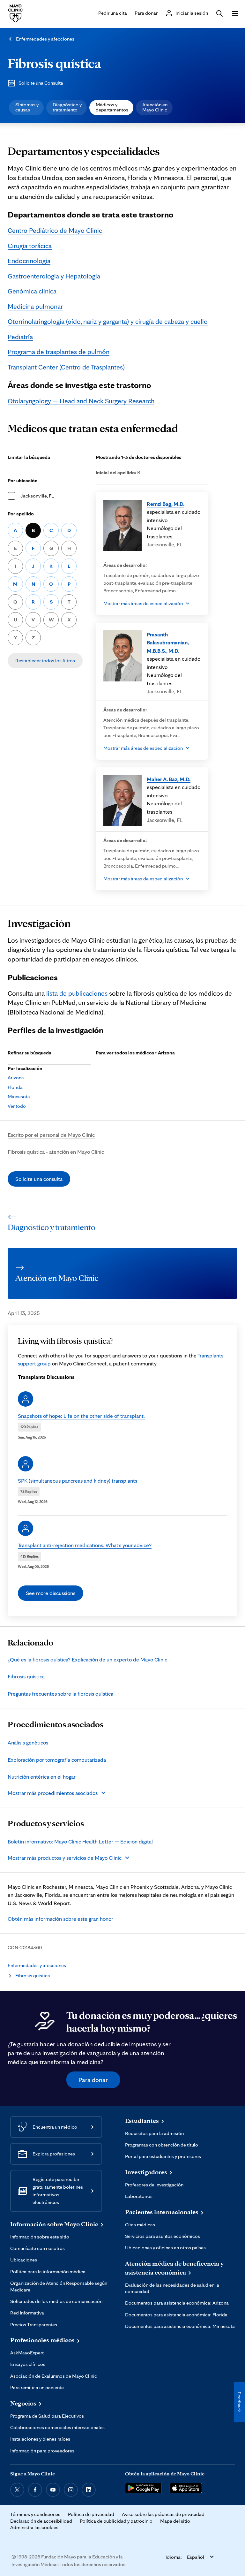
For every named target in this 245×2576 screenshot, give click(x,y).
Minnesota (19, 1096)
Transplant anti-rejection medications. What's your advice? (85, 1545)
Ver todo (17, 1106)
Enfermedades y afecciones (45, 39)
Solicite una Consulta (41, 83)
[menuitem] (26, 108)
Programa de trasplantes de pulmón (59, 352)
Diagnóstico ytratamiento (67, 107)
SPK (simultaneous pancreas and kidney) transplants (78, 1481)
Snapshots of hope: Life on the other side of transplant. (81, 1416)
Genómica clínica (32, 291)
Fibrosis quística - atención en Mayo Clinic (56, 1152)
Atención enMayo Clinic (155, 107)
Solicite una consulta (39, 1179)
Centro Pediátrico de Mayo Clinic (55, 230)
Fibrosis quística (54, 63)
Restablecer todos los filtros (45, 661)
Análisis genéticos (28, 1742)
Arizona (16, 1078)
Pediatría (20, 337)
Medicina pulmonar (35, 306)
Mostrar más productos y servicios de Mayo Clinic (65, 1858)
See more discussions (51, 1593)
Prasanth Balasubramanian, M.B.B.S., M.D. (168, 642)
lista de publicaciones (77, 993)
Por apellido (21, 514)
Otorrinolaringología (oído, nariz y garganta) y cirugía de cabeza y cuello (108, 321)
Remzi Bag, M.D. (166, 504)
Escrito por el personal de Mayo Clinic (51, 1135)
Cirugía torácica (30, 246)
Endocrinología (29, 261)
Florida (15, 1087)
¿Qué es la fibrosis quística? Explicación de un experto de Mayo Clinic (87, 1659)
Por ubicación (23, 480)
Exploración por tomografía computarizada (57, 1760)
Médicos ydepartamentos (112, 107)
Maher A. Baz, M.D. (169, 779)
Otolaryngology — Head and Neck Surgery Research (81, 401)
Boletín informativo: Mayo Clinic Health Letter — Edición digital (80, 1841)
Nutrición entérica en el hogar (42, 1777)
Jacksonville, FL (37, 496)
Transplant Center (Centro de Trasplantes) (66, 367)
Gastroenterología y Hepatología (54, 276)
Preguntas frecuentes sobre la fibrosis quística (60, 1694)
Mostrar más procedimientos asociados (53, 1793)
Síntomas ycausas (27, 107)
